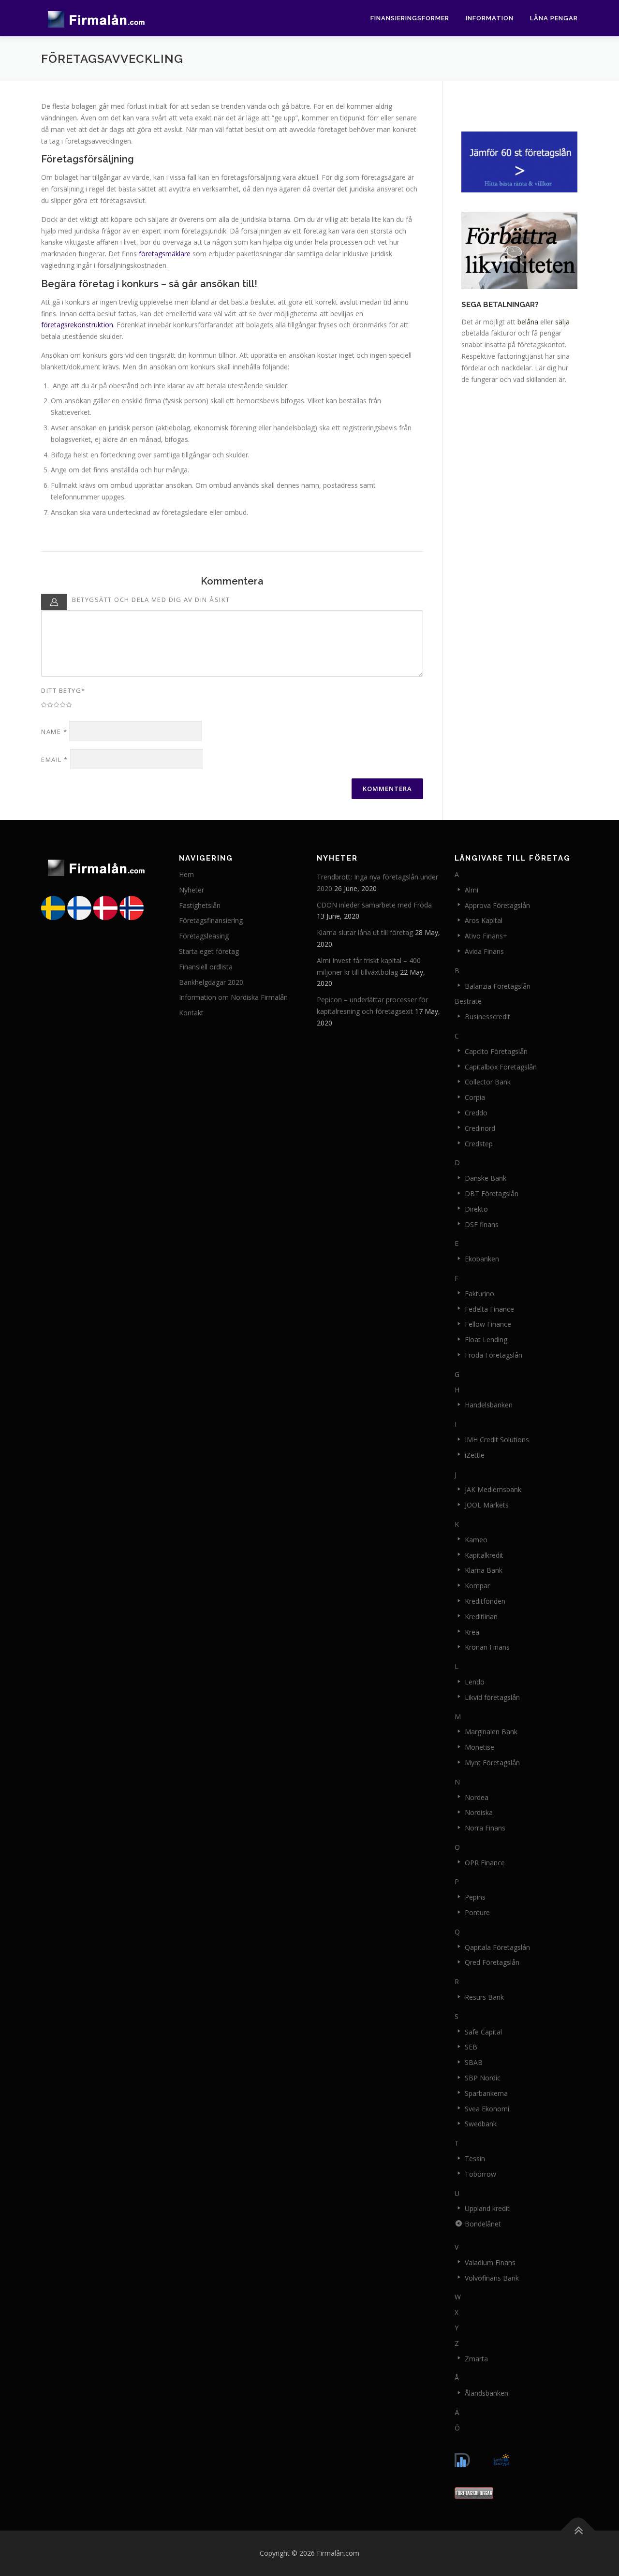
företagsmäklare (165, 254)
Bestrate (468, 1001)
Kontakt (191, 1013)
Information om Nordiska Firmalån (233, 997)
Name (54, 732)
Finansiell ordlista (206, 967)
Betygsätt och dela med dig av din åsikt (151, 600)
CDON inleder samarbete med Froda (374, 905)
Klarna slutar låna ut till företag (365, 932)
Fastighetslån (200, 905)
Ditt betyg (63, 690)
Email (55, 760)
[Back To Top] (578, 2530)
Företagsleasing (204, 936)
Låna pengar (554, 18)
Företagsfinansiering (211, 920)
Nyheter (192, 890)
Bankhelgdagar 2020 (211, 982)
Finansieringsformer (410, 18)
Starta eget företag (209, 951)
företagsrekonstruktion (77, 325)
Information (490, 18)
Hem (186, 874)
